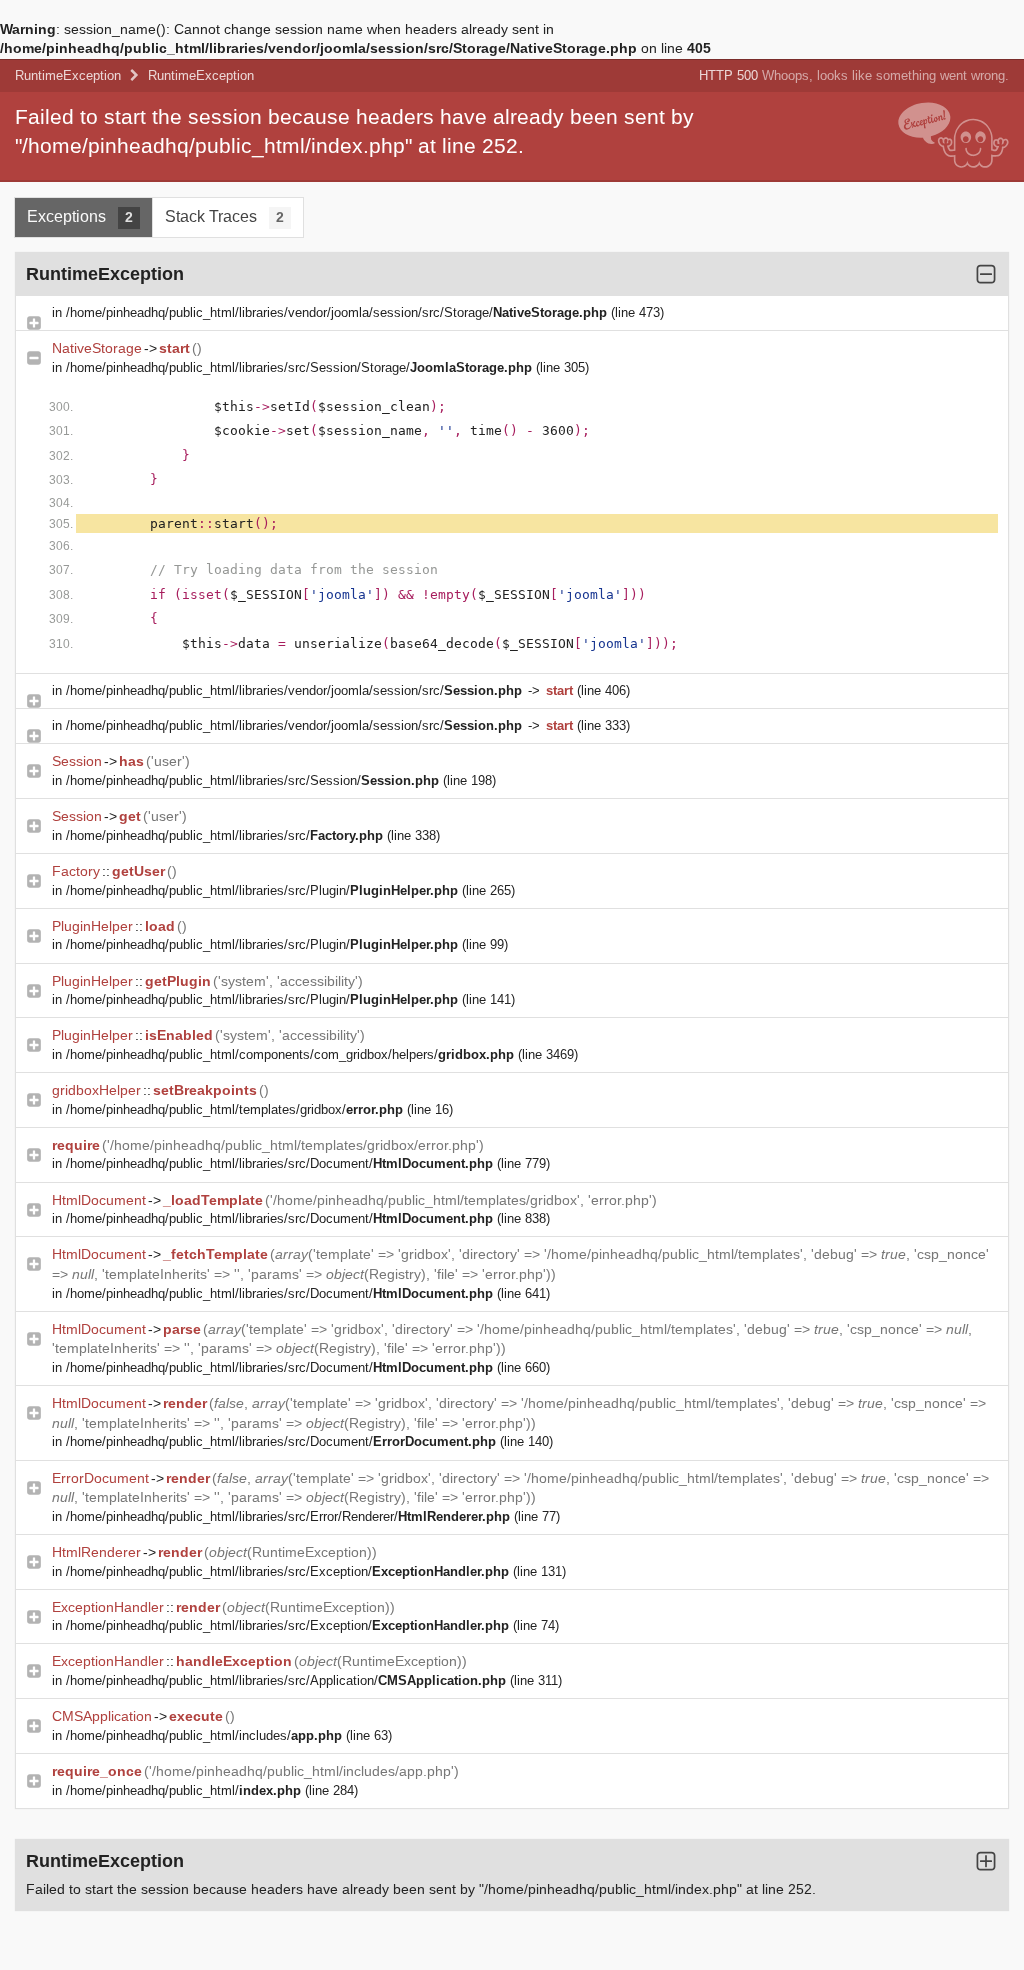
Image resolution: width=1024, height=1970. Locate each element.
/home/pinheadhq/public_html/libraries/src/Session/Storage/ (299, 367)
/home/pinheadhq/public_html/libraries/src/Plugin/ (262, 890)
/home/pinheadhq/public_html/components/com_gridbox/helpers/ (290, 1054)
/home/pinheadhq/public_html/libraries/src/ (224, 835)
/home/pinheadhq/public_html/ (183, 1790)
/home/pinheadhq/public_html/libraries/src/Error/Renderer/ (288, 1516)
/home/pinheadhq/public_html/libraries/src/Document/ (279, 1163)
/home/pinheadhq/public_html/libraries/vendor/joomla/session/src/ (294, 690)
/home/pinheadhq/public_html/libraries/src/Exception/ (287, 1571)
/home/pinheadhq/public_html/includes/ (204, 1735)
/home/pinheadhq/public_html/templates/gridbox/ (234, 1109)
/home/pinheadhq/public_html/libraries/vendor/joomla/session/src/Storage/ (336, 312)
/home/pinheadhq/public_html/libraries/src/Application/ (286, 1680)
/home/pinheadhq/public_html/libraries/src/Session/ (252, 780)
